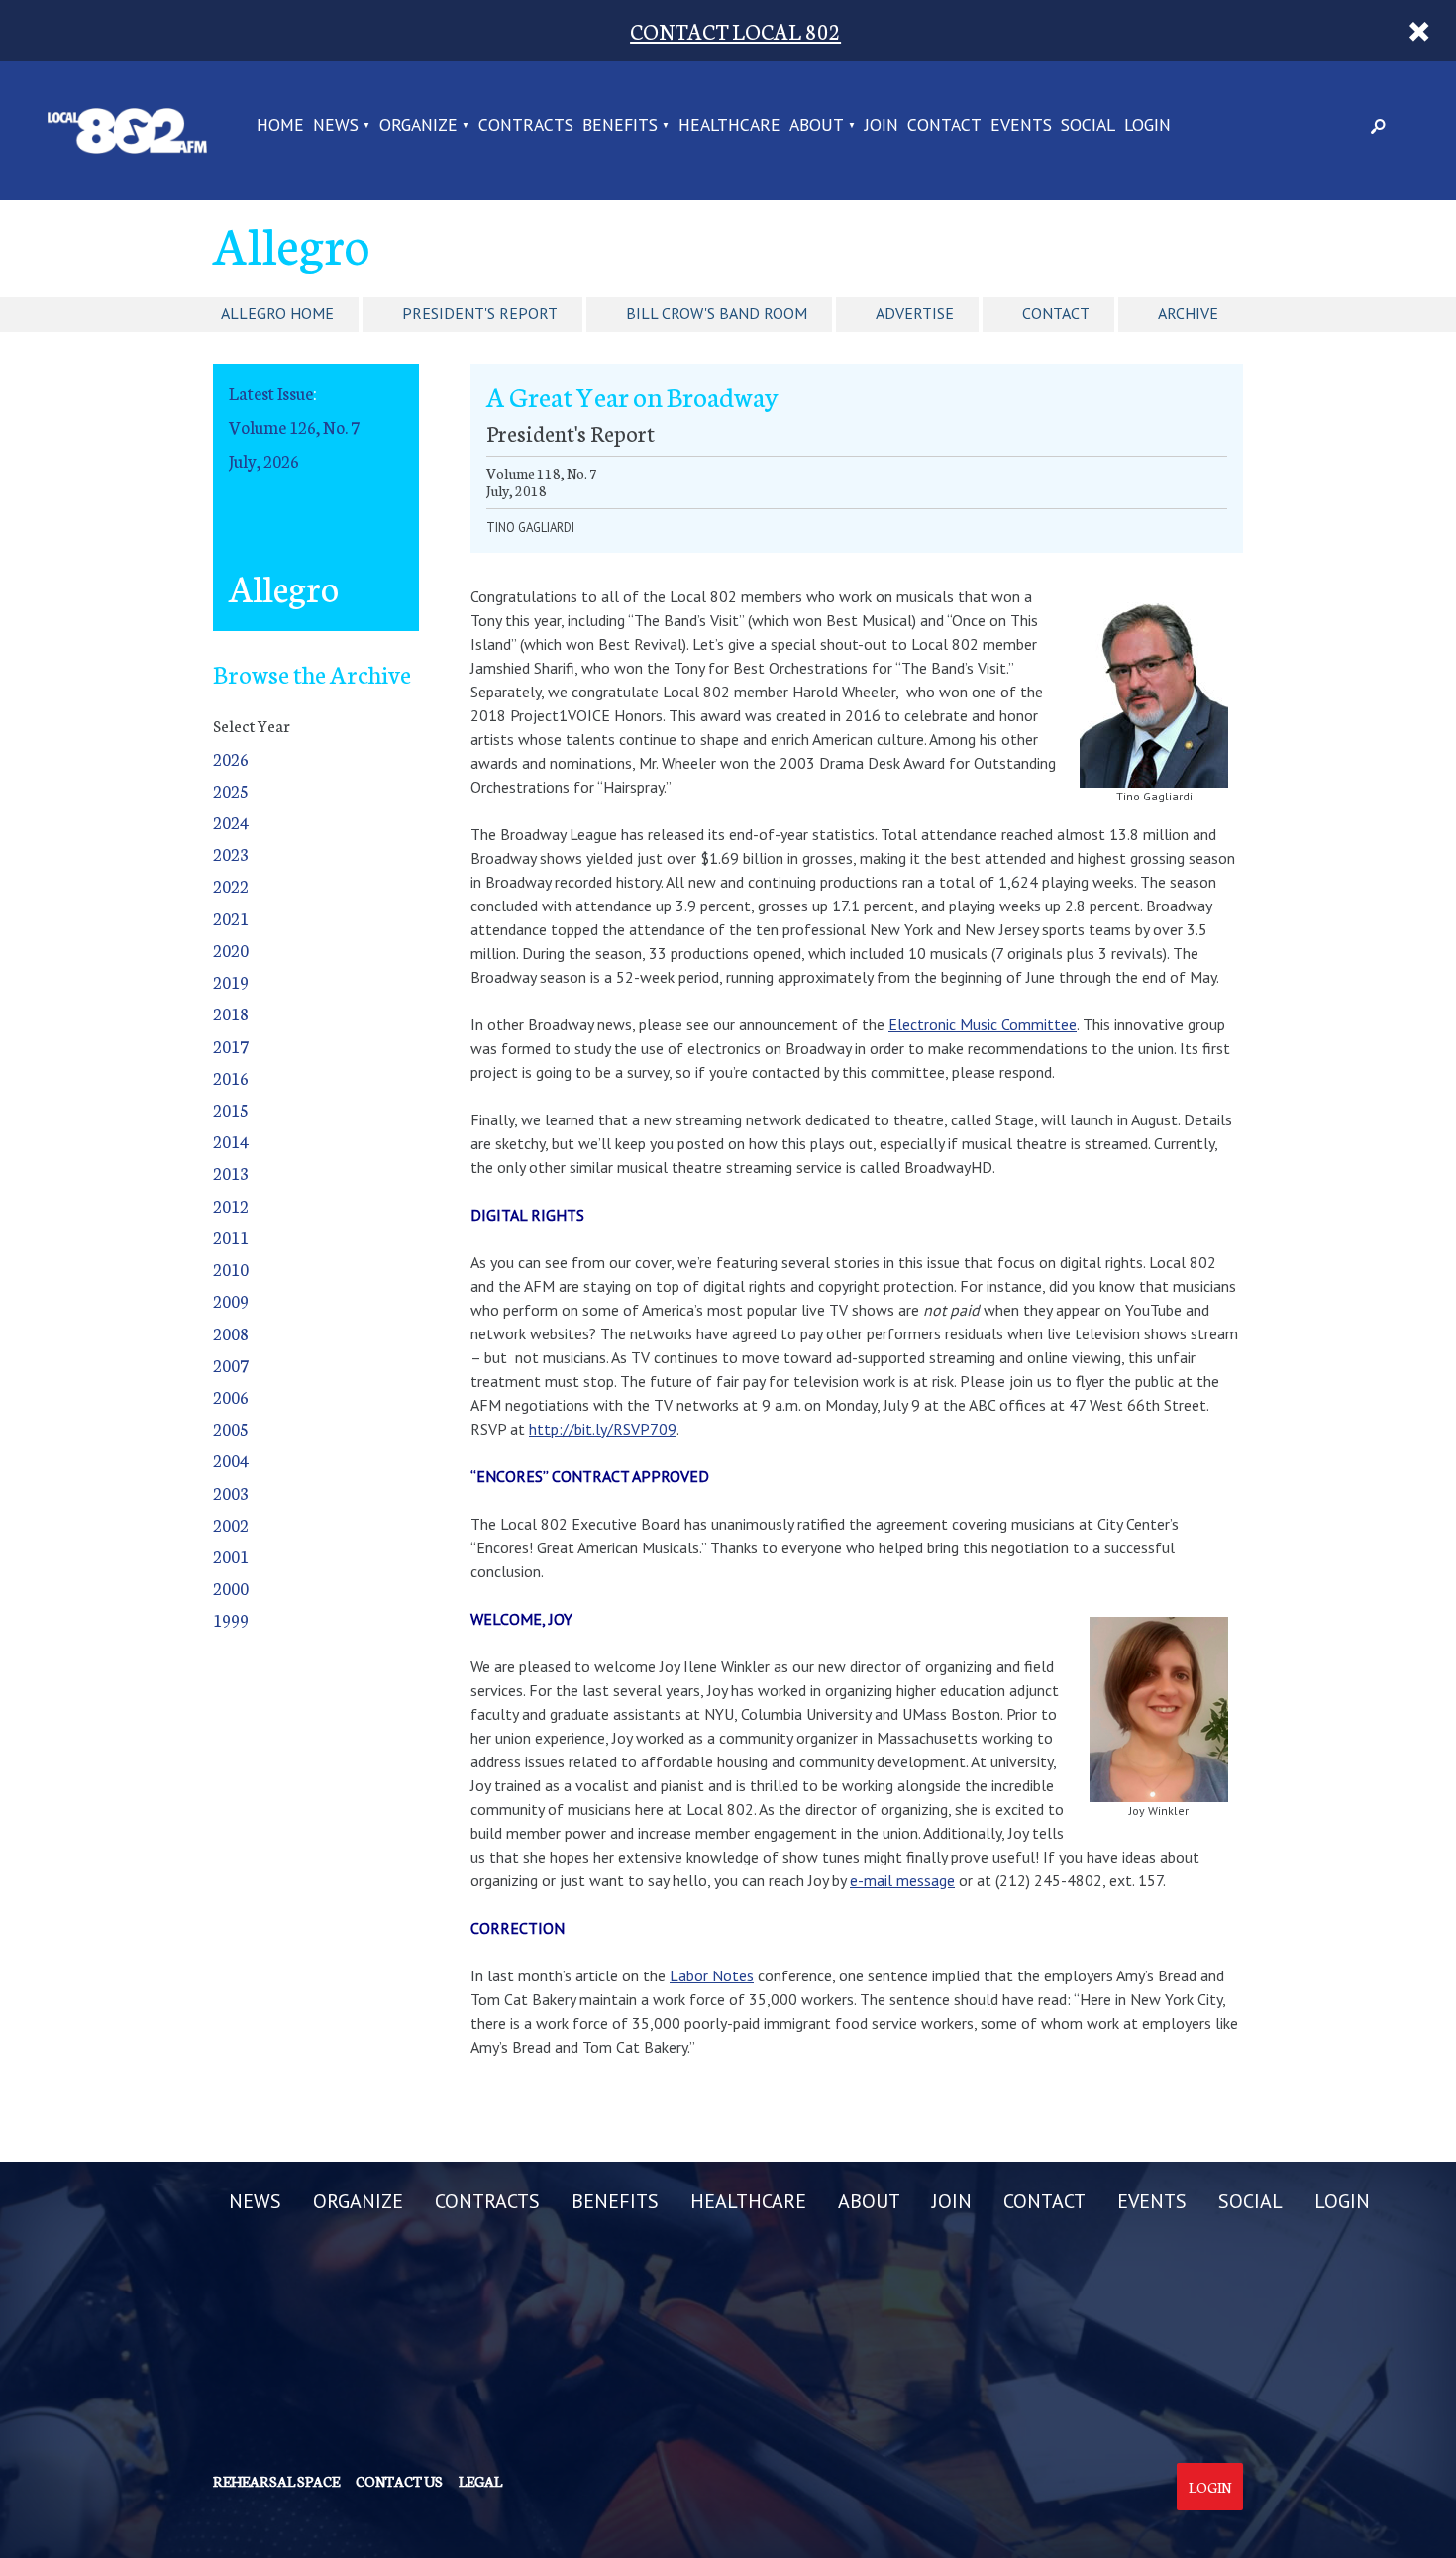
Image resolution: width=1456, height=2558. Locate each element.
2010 (231, 1269)
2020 (231, 950)
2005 (231, 1428)
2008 (231, 1333)
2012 (231, 1205)
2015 (231, 1109)
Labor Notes (712, 1975)
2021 (231, 918)
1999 (231, 1619)
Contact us (399, 2481)
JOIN (882, 126)
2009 (231, 1300)
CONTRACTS (526, 126)
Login (1210, 2487)
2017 (231, 1046)
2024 (231, 822)
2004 (231, 1460)
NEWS (336, 126)
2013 (231, 1172)
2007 (231, 1365)
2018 (231, 1013)
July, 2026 (264, 460)
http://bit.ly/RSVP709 (603, 1429)
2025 (231, 790)
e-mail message (902, 1880)
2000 (231, 1588)
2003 (231, 1492)
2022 (231, 885)
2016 (231, 1077)
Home (280, 126)
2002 (231, 1524)
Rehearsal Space (276, 2481)
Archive (1188, 313)
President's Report (480, 313)
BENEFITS (620, 126)
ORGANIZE (418, 126)
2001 (231, 1556)
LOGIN (1147, 126)
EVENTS (1021, 126)
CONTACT (944, 126)
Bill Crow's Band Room (717, 313)
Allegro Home (277, 313)
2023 (231, 853)
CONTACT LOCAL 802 (735, 30)
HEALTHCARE (729, 126)
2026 (231, 758)
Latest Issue (271, 393)
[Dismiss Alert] (1420, 31)
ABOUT (817, 126)
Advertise (915, 313)
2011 (231, 1237)
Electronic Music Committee (983, 1024)
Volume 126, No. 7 (294, 426)
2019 (231, 981)
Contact (1056, 313)
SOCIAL (1088, 126)
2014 (231, 1141)
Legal (480, 2481)
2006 (231, 1396)
